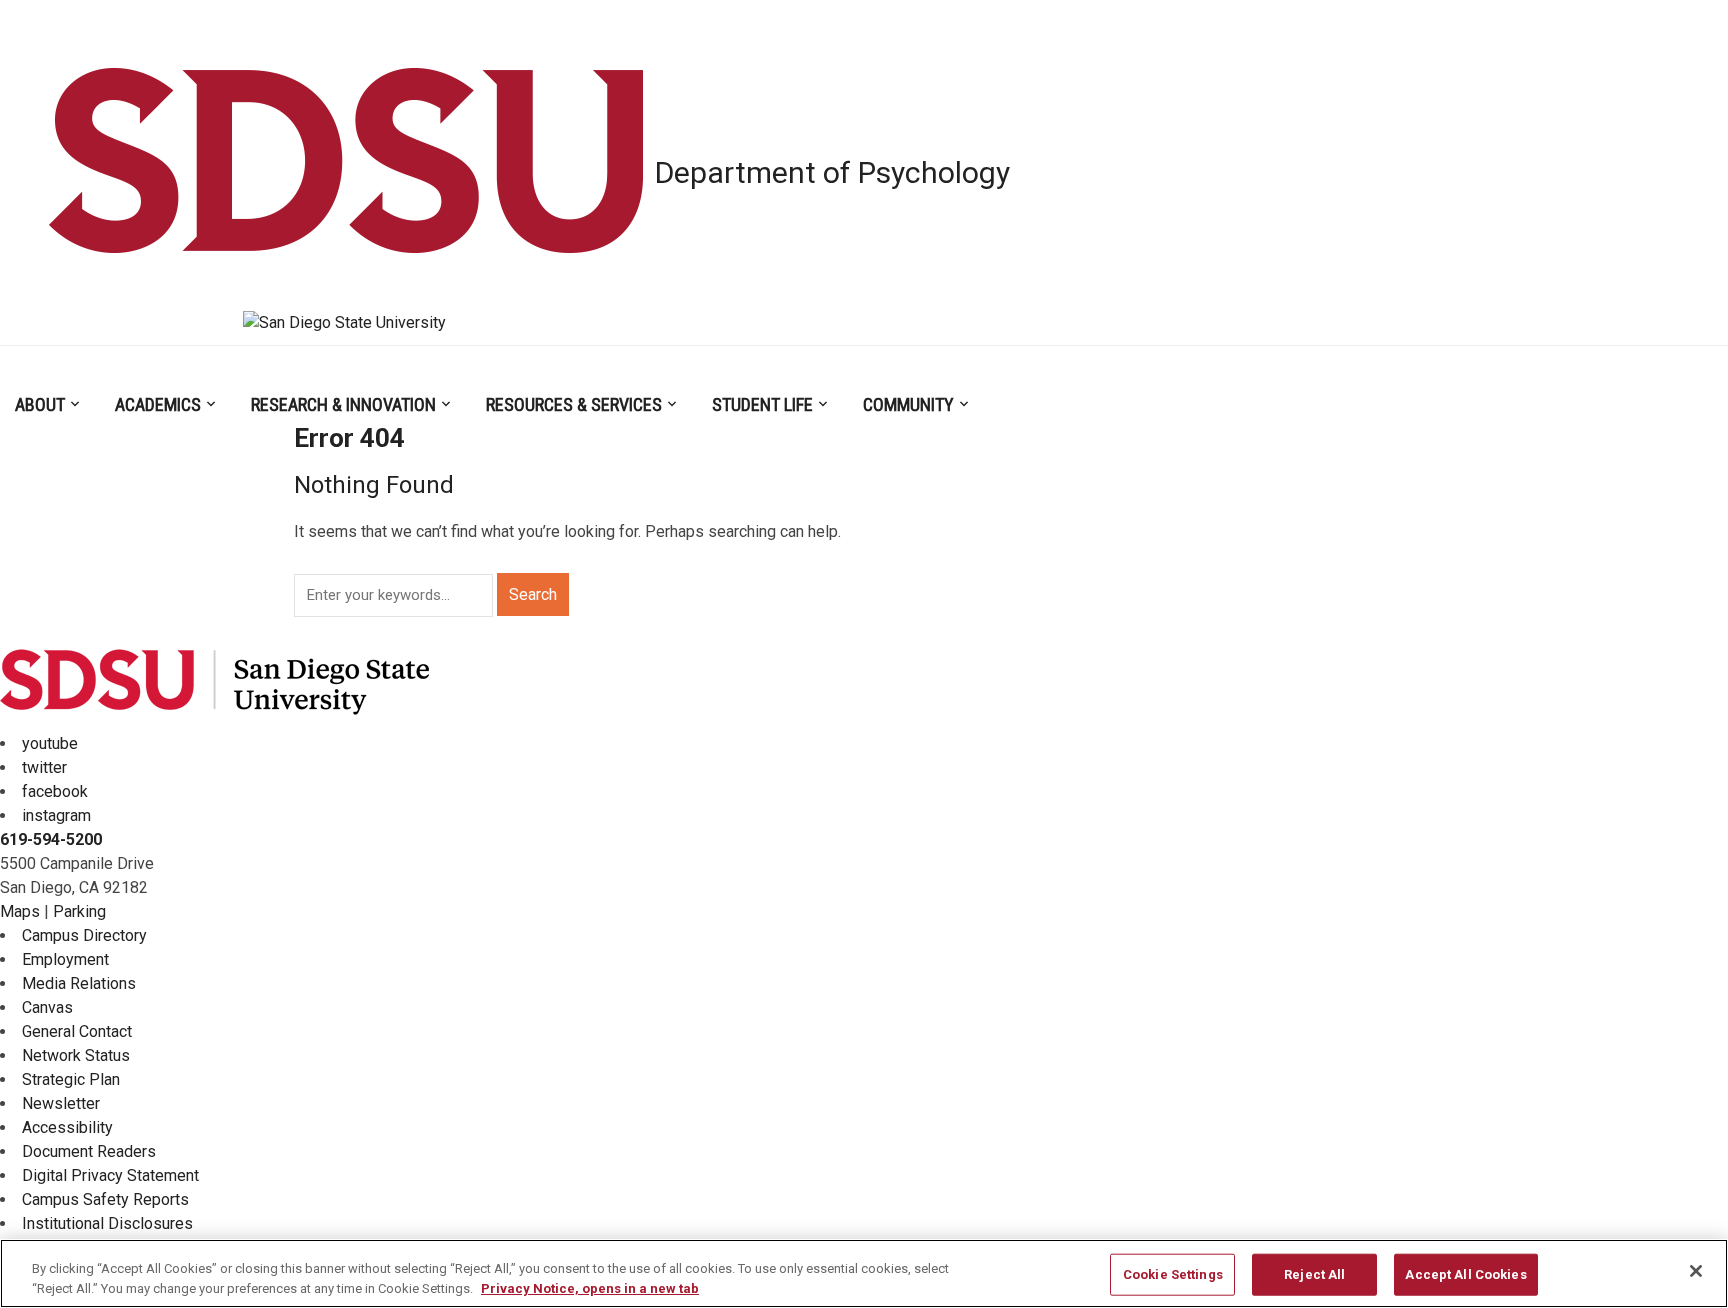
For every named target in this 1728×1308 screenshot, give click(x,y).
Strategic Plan (71, 1079)
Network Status (76, 1055)
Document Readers (89, 1151)
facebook (55, 791)
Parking (79, 911)
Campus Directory (84, 935)
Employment (65, 959)
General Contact (77, 1031)
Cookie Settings (1173, 1274)
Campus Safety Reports (105, 1199)
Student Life (762, 404)
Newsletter (61, 1103)
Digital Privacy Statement (110, 1175)
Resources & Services (574, 404)
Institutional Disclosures (107, 1223)
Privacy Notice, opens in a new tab (590, 1287)
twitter (44, 767)
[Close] (1696, 1271)
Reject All (1314, 1274)
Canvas (47, 1007)
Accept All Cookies (1465, 1274)
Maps (20, 911)
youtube (50, 743)
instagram (56, 815)
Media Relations (79, 983)
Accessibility (67, 1127)
